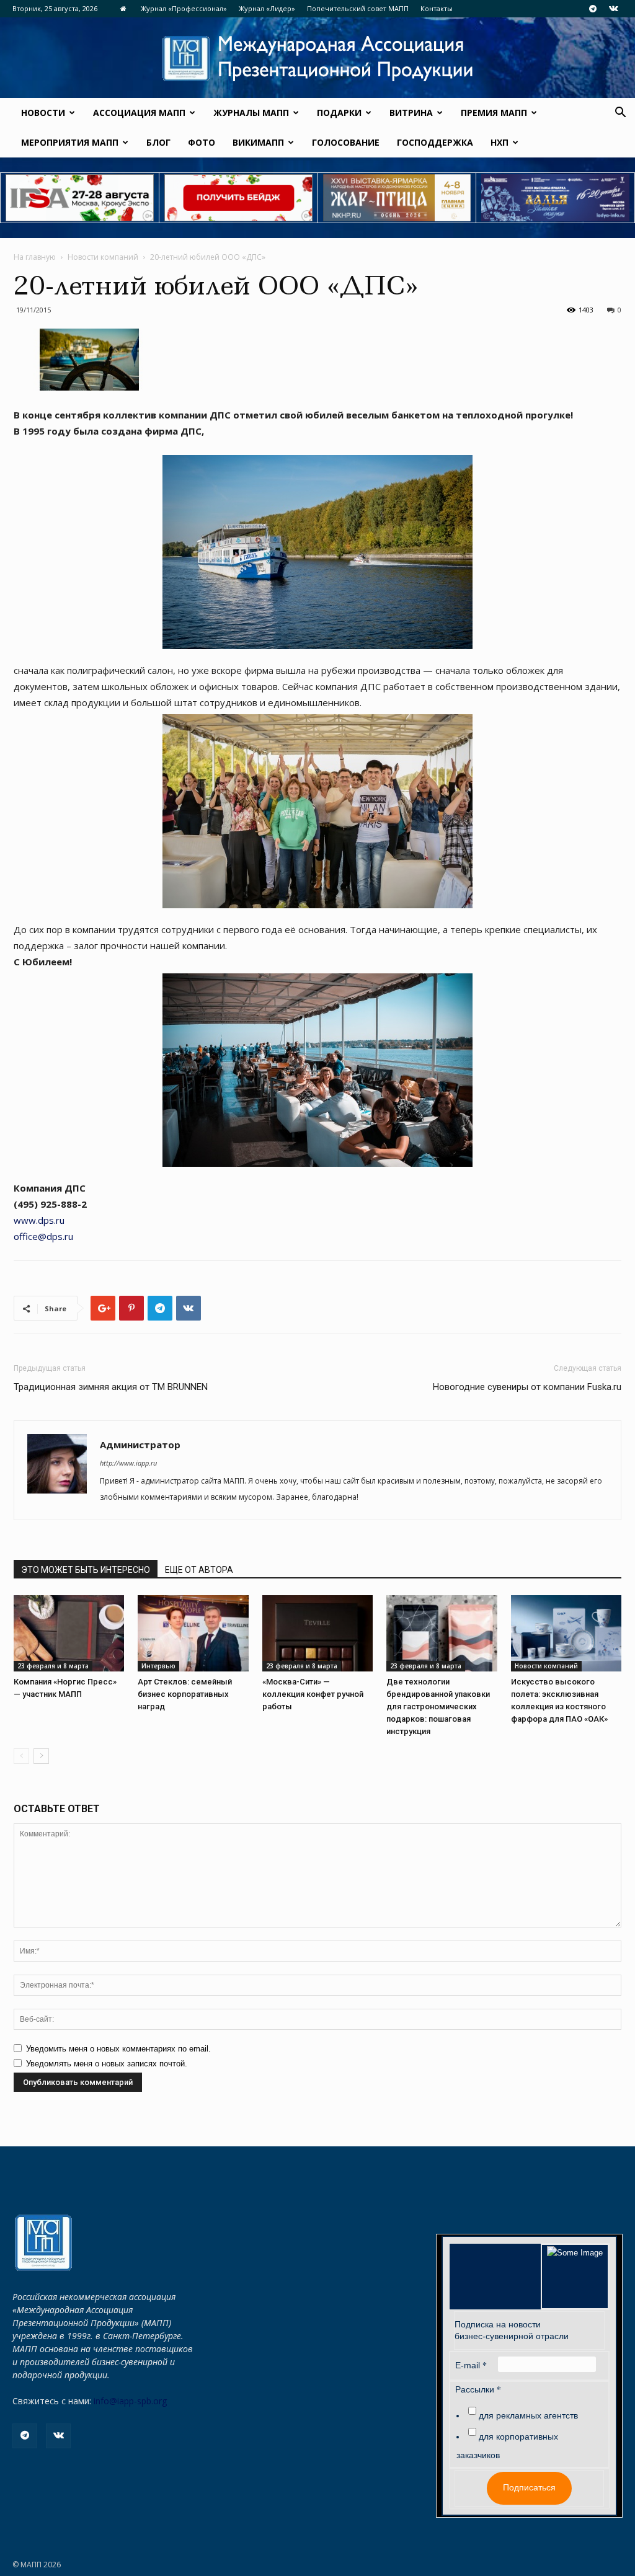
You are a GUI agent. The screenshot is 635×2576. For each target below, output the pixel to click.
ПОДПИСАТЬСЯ (443, 1322)
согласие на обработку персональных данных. (398, 1383)
